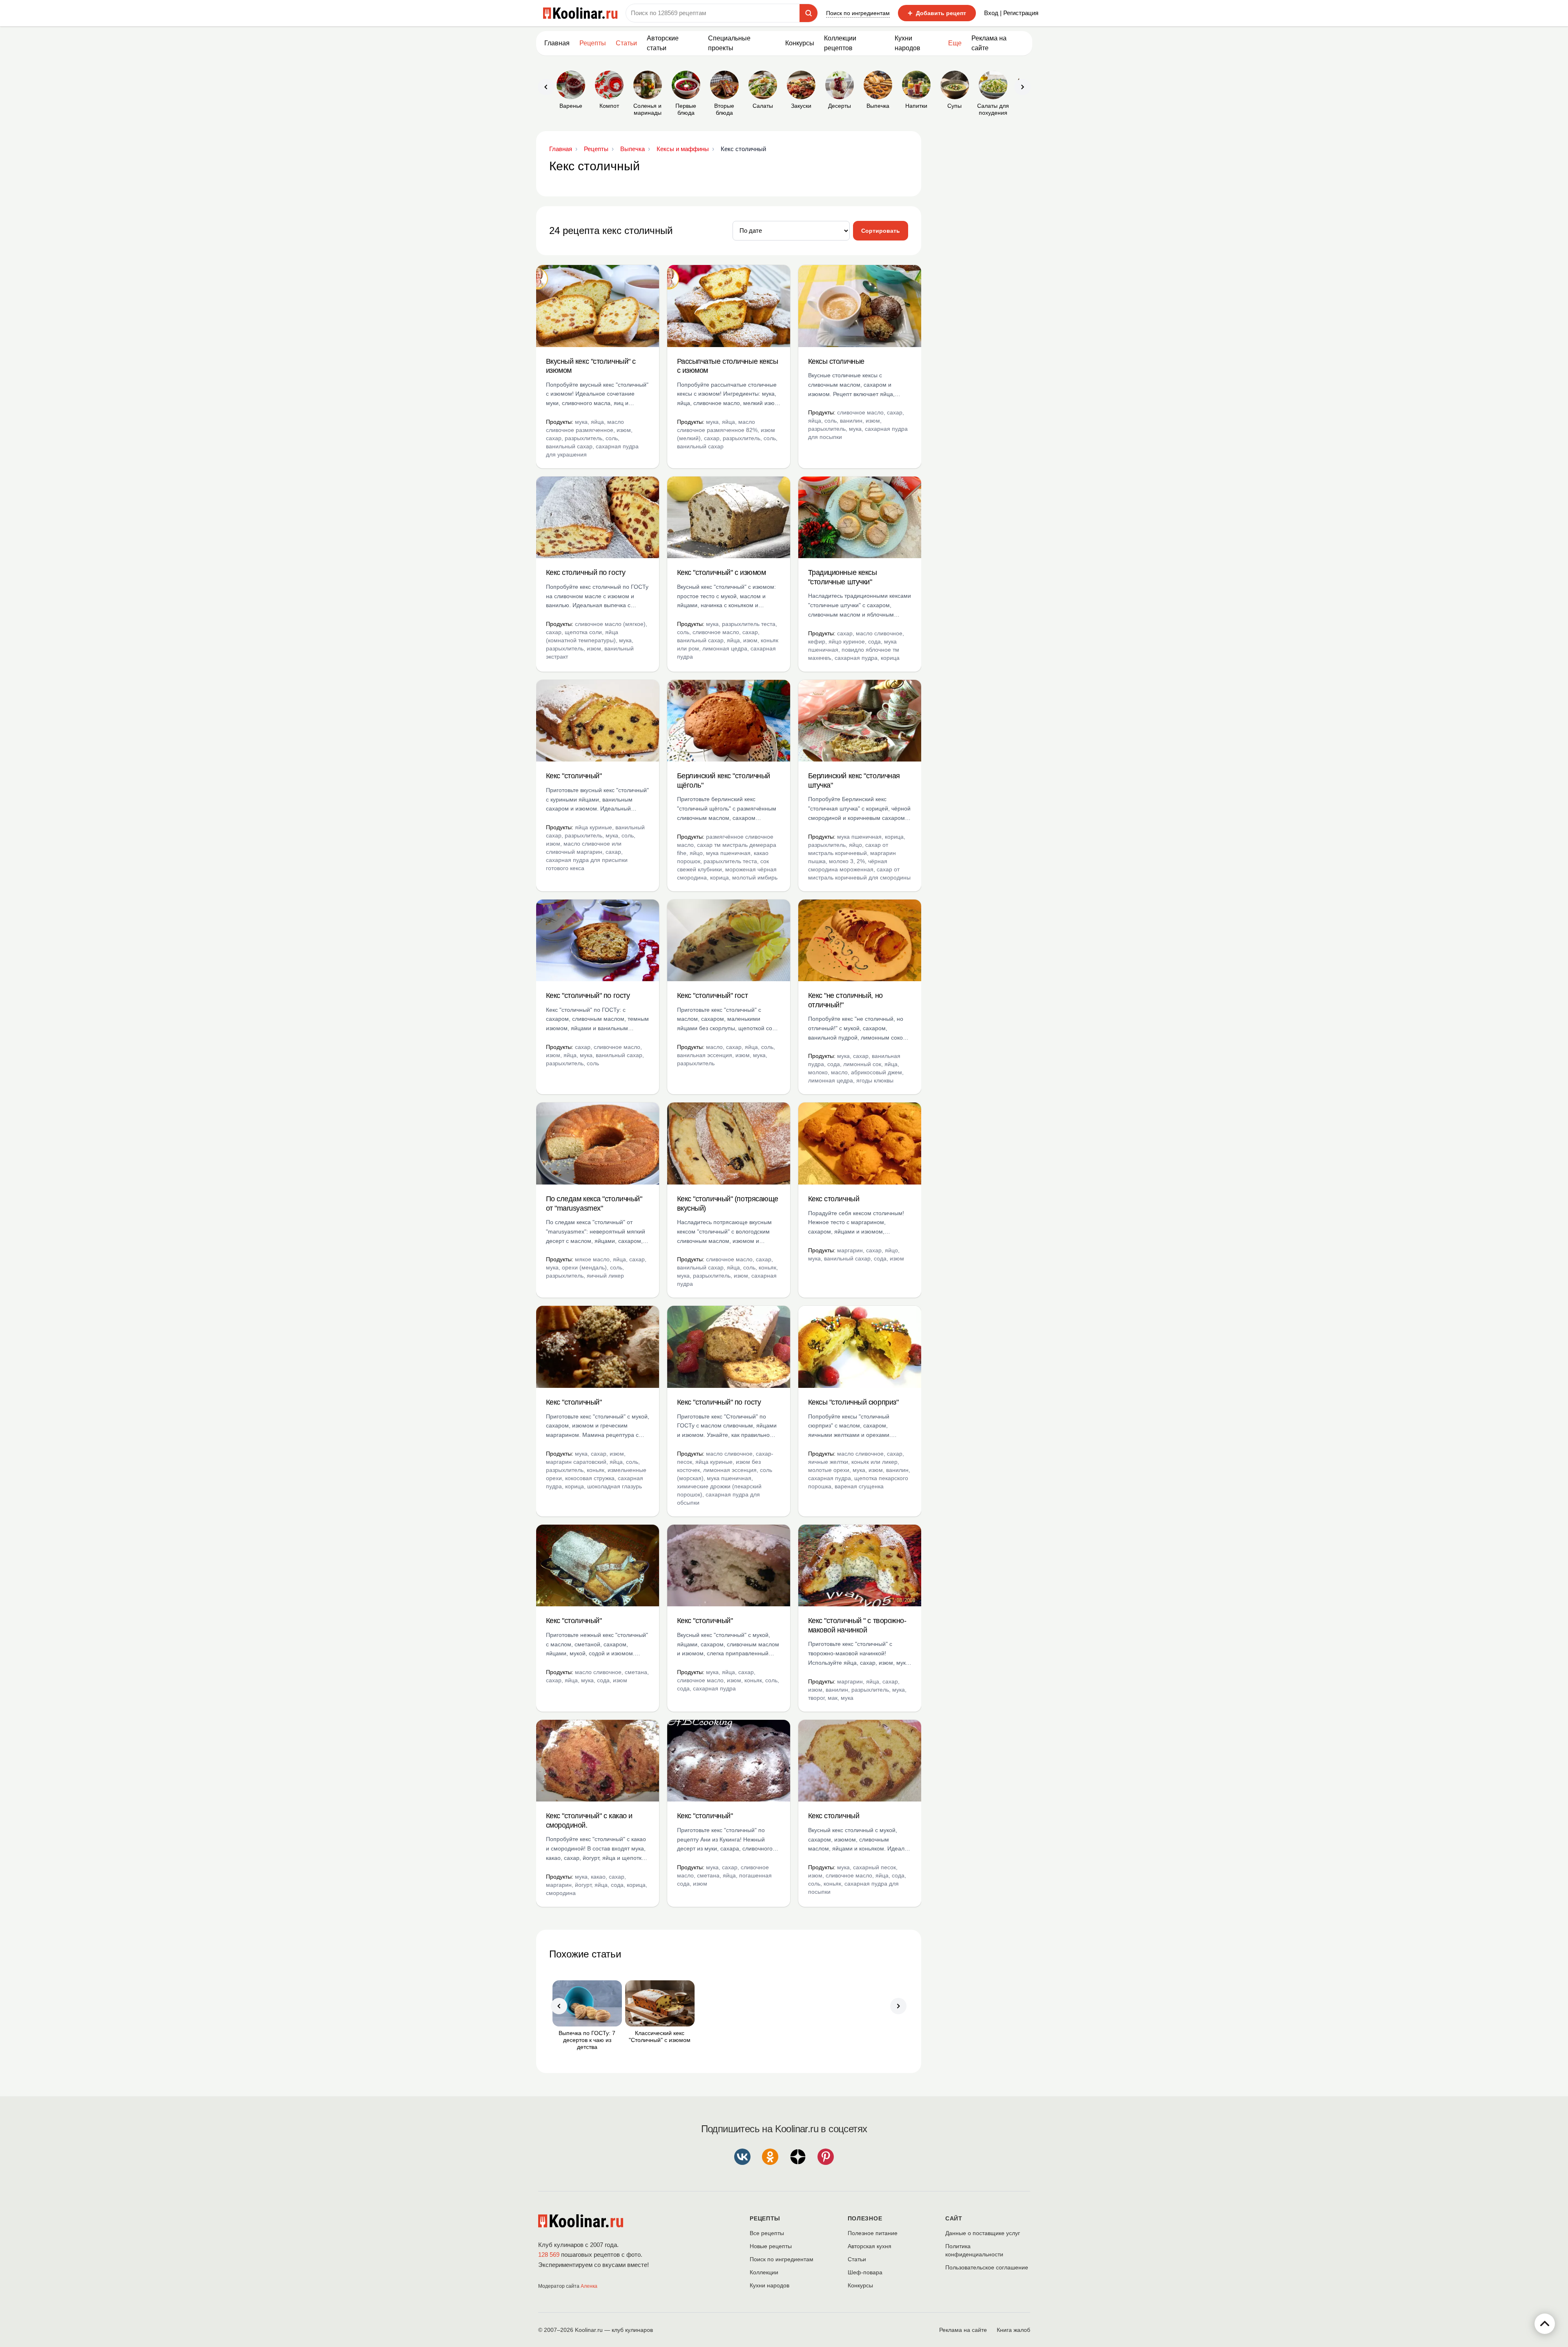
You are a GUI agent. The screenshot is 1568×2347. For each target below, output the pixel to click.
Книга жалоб (1013, 2330)
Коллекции (764, 2272)
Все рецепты (767, 2233)
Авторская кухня (870, 2246)
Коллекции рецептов (840, 43)
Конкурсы (800, 43)
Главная (557, 43)
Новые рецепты (771, 2246)
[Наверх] (1545, 2324)
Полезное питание (873, 2233)
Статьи (857, 2259)
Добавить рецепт (937, 13)
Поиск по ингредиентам (858, 13)
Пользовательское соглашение (987, 2267)
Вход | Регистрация (1011, 13)
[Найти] (808, 13)
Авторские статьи (663, 43)
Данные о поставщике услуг (983, 2233)
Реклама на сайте (989, 43)
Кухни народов (908, 43)
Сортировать (881, 231)
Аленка (589, 2286)
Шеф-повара (865, 2272)
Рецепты (593, 43)
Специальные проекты (729, 43)
